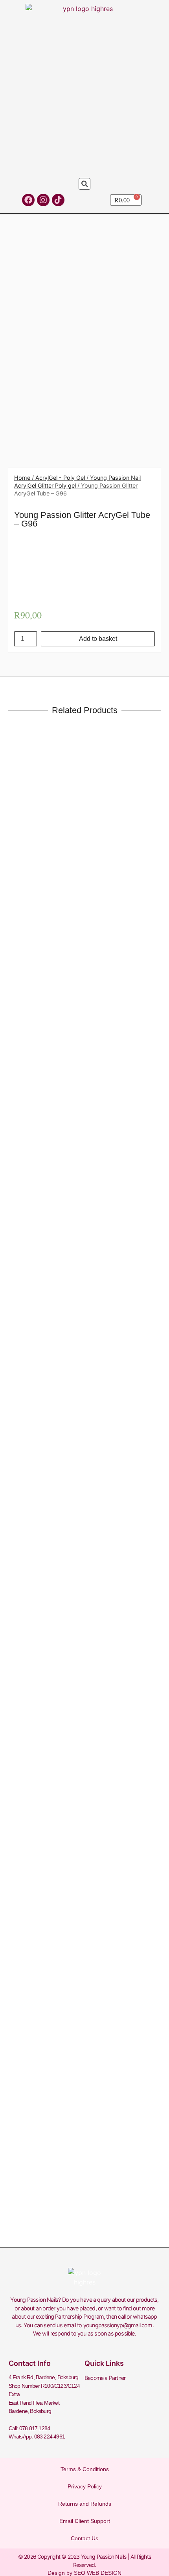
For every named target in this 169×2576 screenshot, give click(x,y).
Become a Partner (105, 2378)
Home (22, 478)
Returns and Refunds (85, 2504)
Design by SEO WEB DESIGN (84, 2573)
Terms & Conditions (85, 2469)
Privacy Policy (85, 2486)
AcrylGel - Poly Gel (60, 478)
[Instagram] (43, 200)
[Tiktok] (58, 200)
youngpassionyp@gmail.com (118, 2325)
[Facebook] (28, 200)
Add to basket (98, 639)
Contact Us (84, 2538)
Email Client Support (85, 2521)
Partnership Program (79, 2316)
